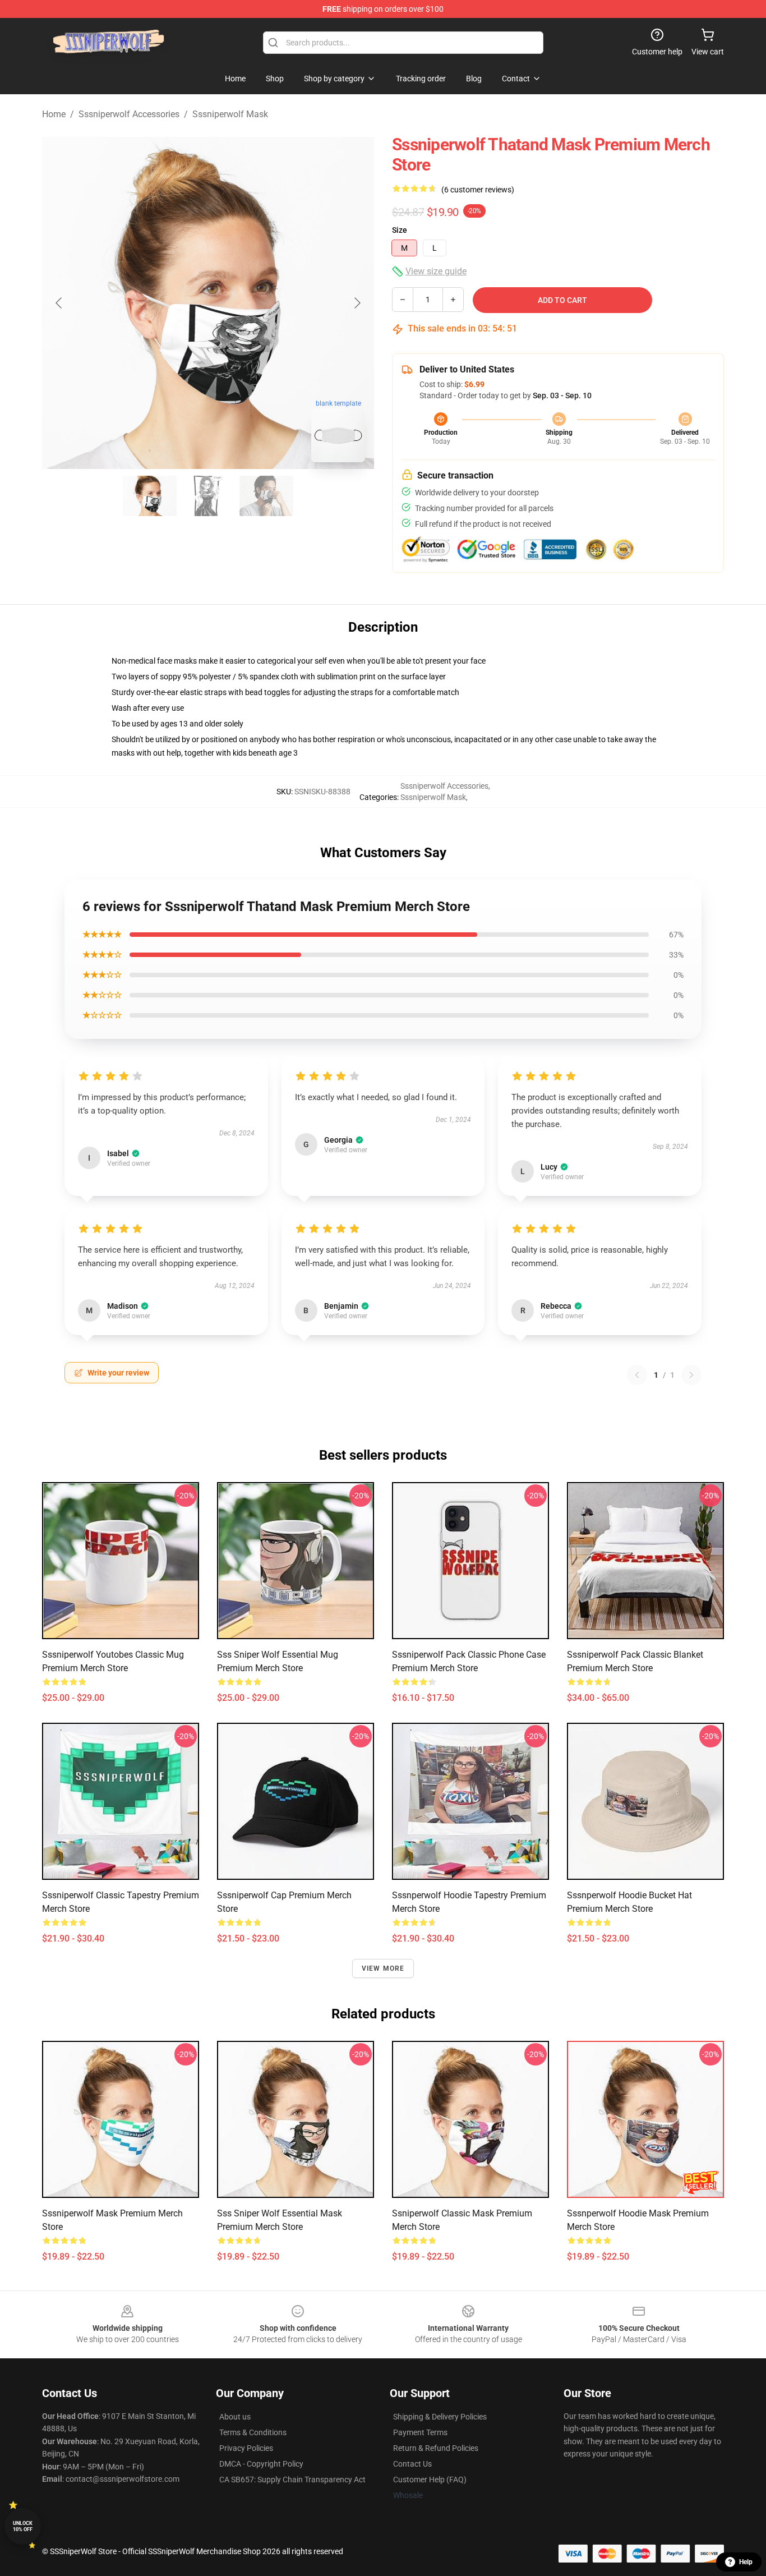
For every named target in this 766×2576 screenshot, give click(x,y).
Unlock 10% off (23, 2526)
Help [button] (746, 2562)
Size (400, 230)
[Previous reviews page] (637, 1375)
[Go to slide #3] (266, 496)
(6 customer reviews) (478, 190)
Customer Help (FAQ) (430, 2480)
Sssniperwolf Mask (230, 114)
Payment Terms (420, 2432)
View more (383, 1968)
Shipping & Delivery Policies (440, 2417)
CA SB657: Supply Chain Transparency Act (292, 2480)
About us (235, 2417)
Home (54, 114)
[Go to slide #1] (150, 496)
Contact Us (412, 2464)
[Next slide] (357, 303)
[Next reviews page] (691, 1375)
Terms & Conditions (253, 2432)
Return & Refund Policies (436, 2448)
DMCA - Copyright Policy (261, 2464)
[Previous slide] (59, 303)
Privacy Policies (246, 2448)
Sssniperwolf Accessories (129, 114)
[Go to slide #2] (208, 496)
